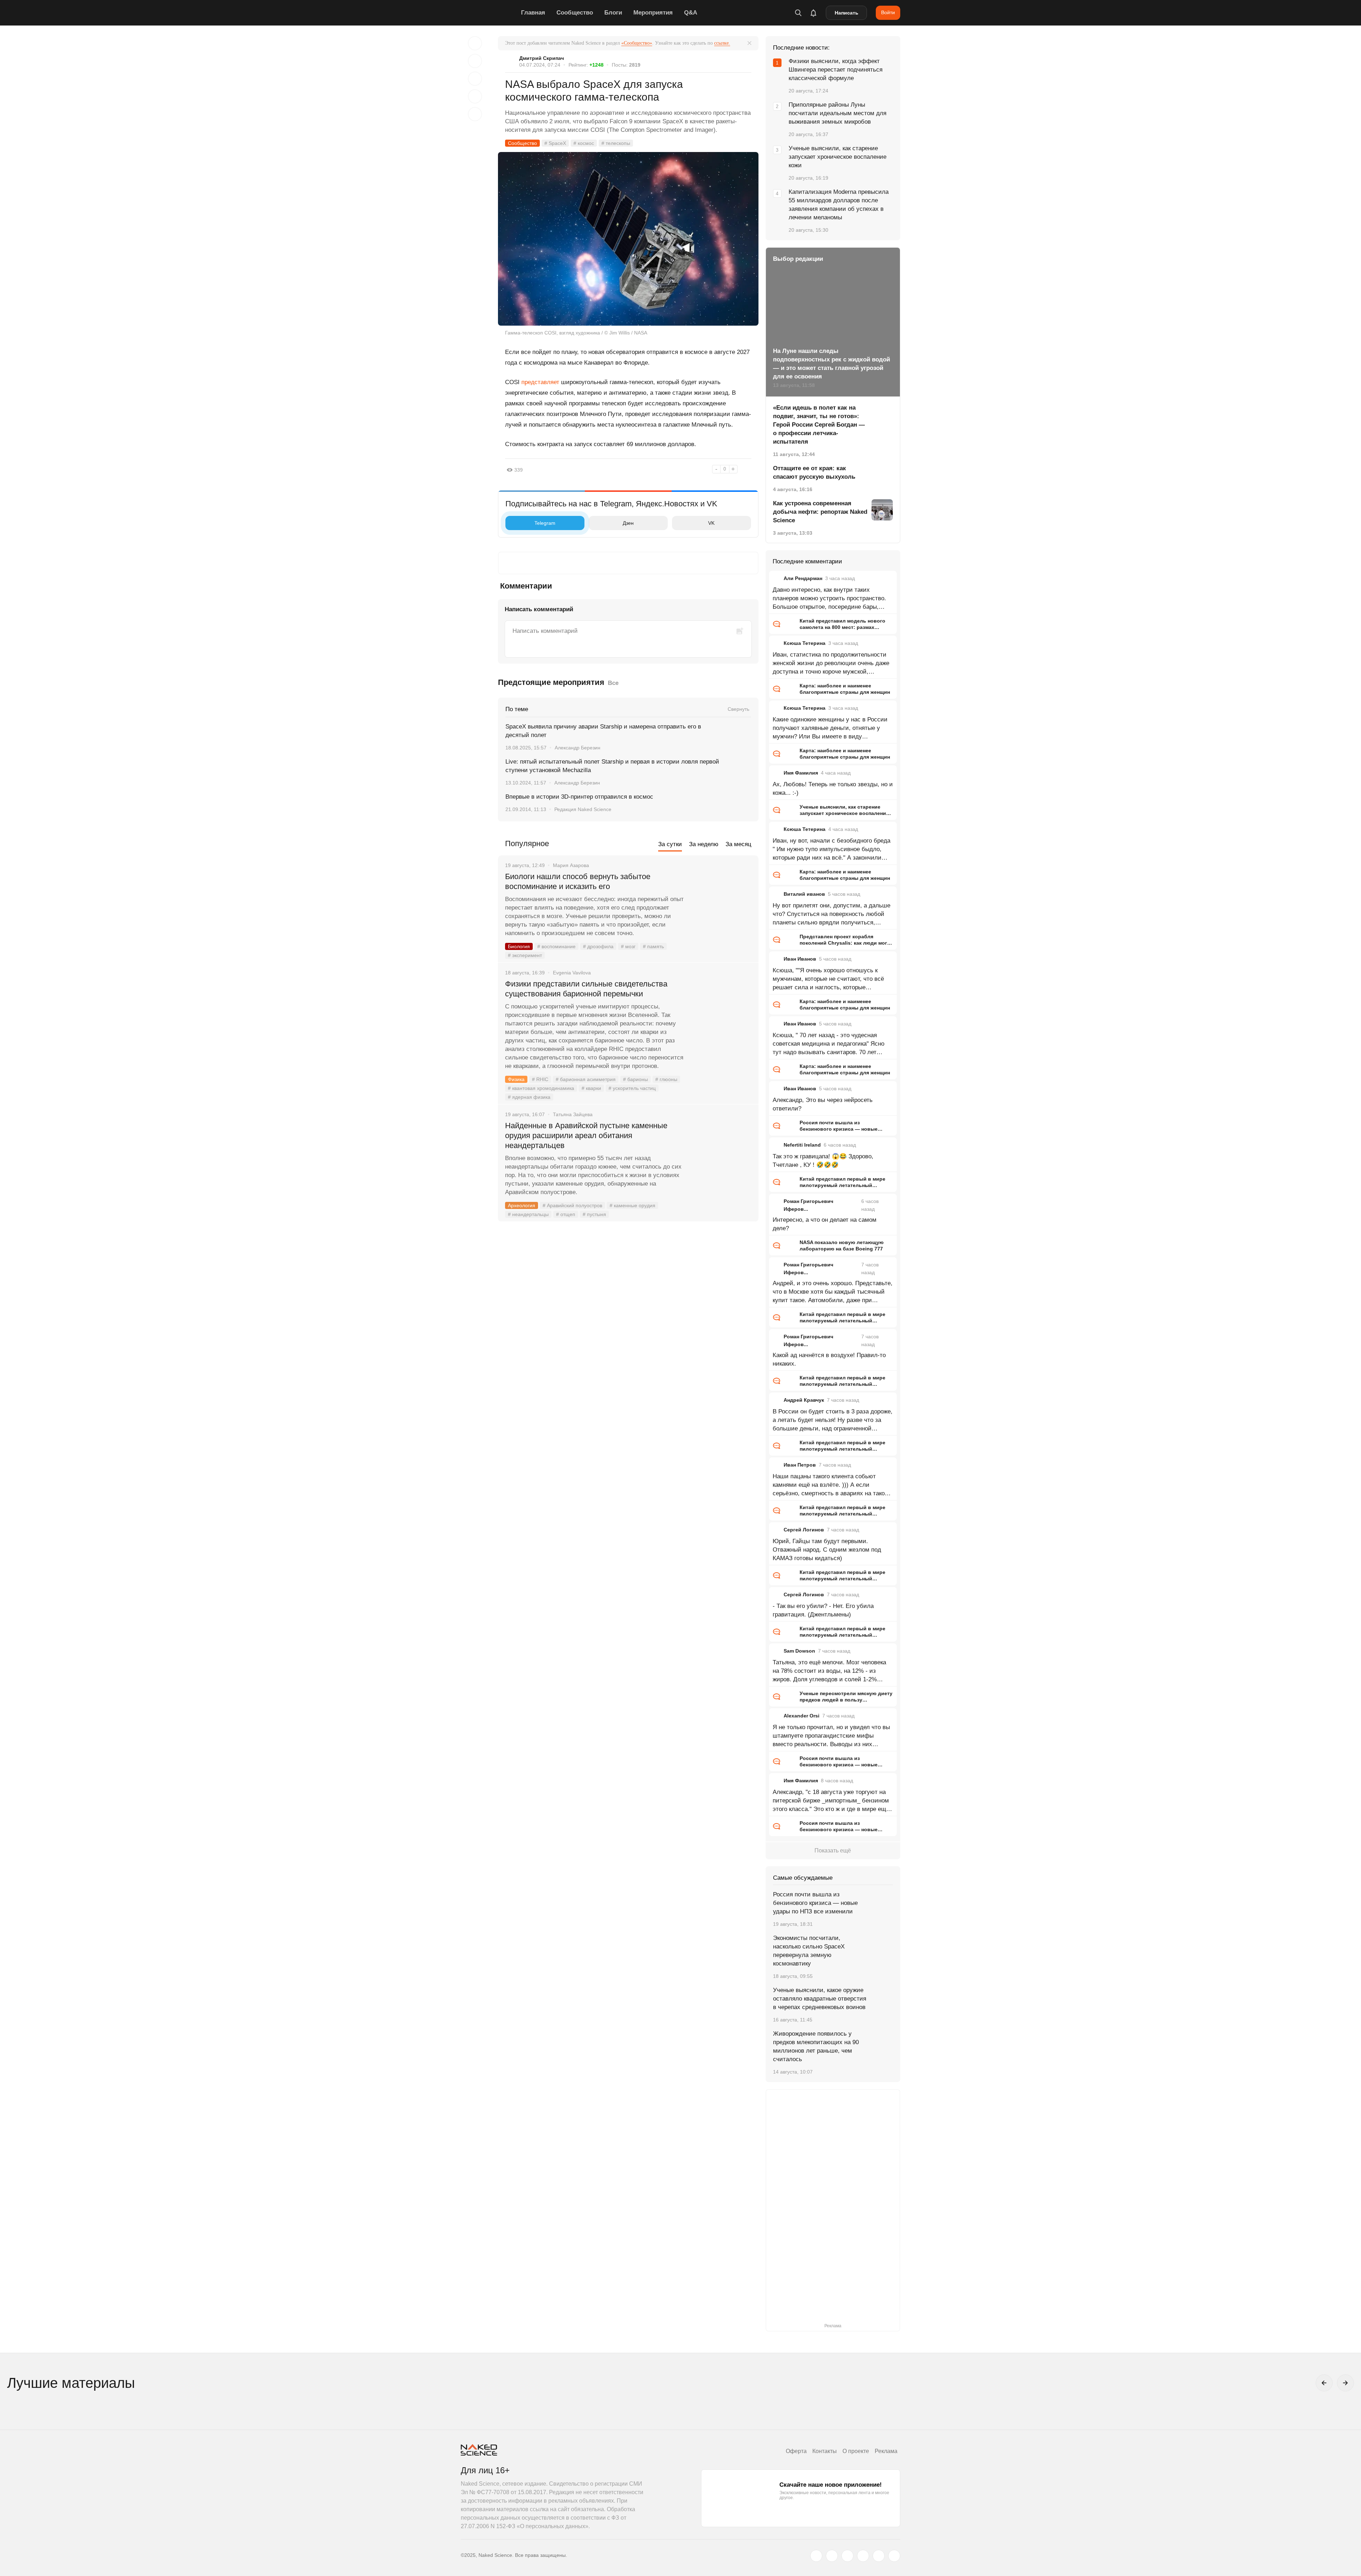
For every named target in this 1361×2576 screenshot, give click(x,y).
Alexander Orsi (802, 1716)
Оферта (796, 2451)
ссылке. (722, 43)
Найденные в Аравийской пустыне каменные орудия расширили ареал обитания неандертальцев (586, 1135)
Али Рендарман (803, 578)
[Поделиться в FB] (475, 61)
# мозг (628, 946)
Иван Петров (800, 1465)
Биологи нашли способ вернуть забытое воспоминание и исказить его (578, 881)
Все (613, 683)
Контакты (825, 2451)
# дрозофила (598, 946)
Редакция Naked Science (583, 809)
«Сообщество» (637, 43)
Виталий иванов (804, 894)
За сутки (670, 844)
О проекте (856, 2451)
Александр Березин (578, 748)
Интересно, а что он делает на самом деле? (825, 1224)
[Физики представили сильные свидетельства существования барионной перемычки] (721, 1011)
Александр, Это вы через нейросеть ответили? (823, 1104)
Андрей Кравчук (804, 1400)
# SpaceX (555, 143)
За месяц (738, 844)
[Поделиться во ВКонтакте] (475, 114)
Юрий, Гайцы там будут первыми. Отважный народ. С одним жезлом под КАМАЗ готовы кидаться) (827, 1550)
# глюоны (666, 1079)
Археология (522, 1205)
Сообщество (575, 13)
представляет (540, 382)
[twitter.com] (816, 2556)
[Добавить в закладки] (475, 43)
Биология (519, 946)
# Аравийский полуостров (572, 1205)
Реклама (886, 2451)
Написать (847, 13)
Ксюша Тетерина (805, 643)
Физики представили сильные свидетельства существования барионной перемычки (586, 989)
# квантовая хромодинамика (541, 1088)
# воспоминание (556, 946)
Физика (516, 1079)
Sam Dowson (799, 1651)
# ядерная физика (529, 1097)
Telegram (545, 523)
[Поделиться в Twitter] (475, 79)
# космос (584, 143)
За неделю (704, 844)
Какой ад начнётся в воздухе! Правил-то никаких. (829, 1359)
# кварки (591, 1088)
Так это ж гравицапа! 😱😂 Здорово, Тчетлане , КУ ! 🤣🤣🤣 (823, 1161)
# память (653, 946)
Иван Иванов (800, 959)
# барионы (635, 1079)
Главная (533, 13)
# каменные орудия (632, 1205)
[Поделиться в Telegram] (475, 96)
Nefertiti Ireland (802, 1145)
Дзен (628, 523)
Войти (888, 12)
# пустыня (594, 1214)
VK (711, 523)
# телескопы (616, 143)
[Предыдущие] (1324, 2383)
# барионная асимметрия (586, 1079)
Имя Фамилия (801, 773)
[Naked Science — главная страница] (489, 13)
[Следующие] (1345, 2383)
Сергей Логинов (804, 1530)
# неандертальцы (528, 1214)
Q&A (691, 13)
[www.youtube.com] (847, 2556)
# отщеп (566, 1214)
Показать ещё (833, 1851)
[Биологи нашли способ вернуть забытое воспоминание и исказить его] (721, 903)
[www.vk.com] (832, 2556)
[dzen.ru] (863, 2556)
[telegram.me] (879, 2556)
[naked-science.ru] (894, 2556)
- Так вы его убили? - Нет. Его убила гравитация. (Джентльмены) (823, 1610)
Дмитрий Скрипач (542, 58)
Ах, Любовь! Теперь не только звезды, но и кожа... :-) (833, 789)
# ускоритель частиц (632, 1088)
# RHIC (540, 1079)
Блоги (613, 13)
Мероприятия (653, 13)
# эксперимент (525, 955)
